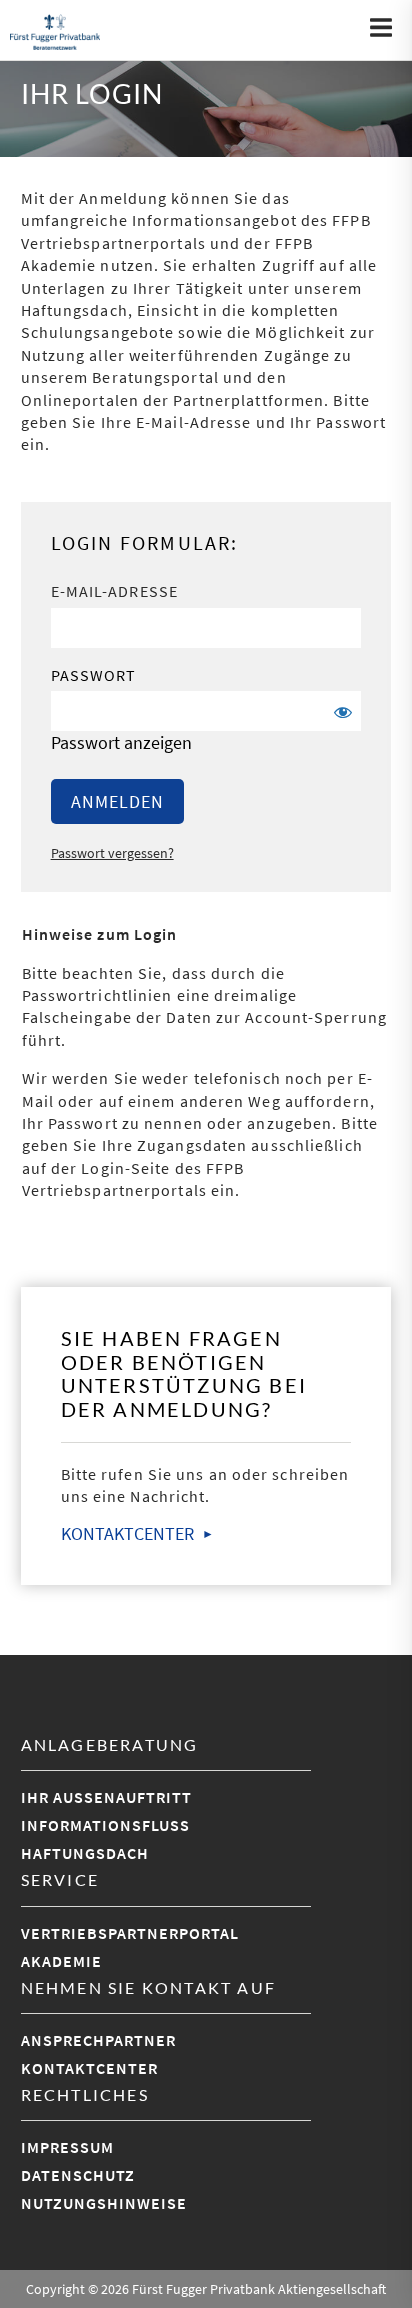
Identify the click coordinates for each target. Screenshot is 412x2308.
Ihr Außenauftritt (106, 1797)
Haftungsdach (85, 1853)
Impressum (67, 2147)
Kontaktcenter (89, 2068)
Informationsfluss (105, 1825)
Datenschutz (78, 2175)
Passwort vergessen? (112, 853)
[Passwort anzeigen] (341, 711)
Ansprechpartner (98, 2040)
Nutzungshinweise (104, 2203)
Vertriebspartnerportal (130, 1933)
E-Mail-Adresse (114, 591)
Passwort (94, 675)
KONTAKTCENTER (127, 1533)
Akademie (61, 1961)
